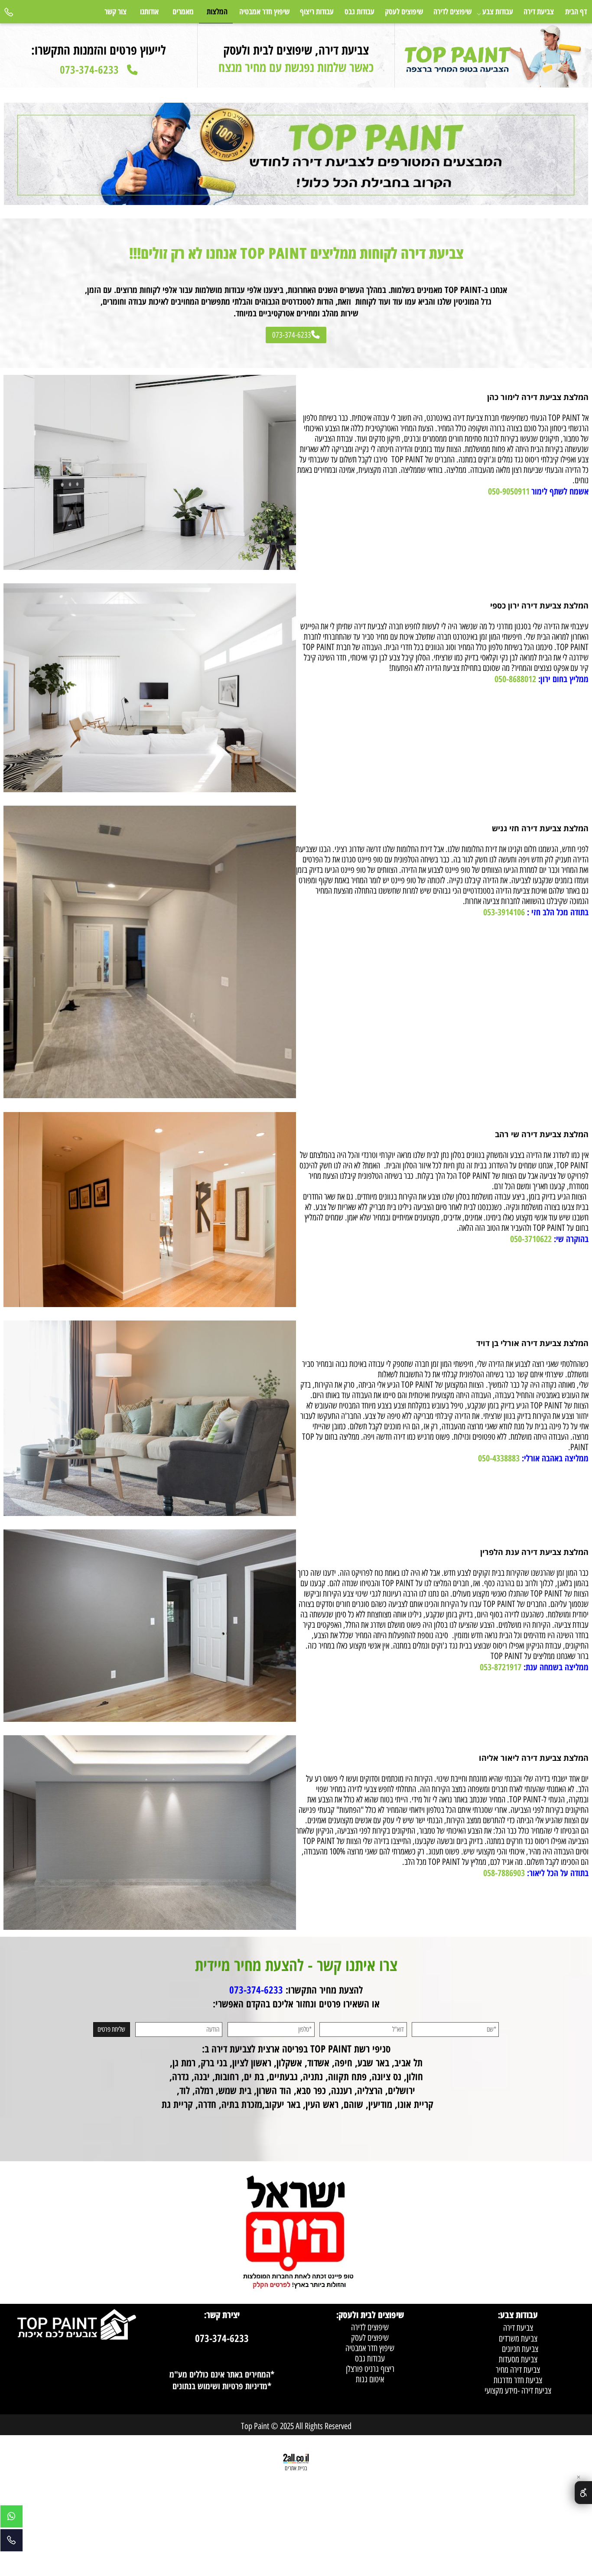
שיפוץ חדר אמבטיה (264, 11)
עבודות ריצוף (317, 11)
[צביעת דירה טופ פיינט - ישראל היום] (296, 2226)
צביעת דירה (539, 11)
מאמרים (183, 11)
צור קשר (115, 11)
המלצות (217, 11)
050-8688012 (515, 679)
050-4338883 (499, 1458)
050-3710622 (531, 1239)
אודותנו (149, 11)
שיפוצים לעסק (404, 11)
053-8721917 (501, 1667)
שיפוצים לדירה (452, 11)
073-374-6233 (256, 1990)
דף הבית (576, 11)
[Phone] (9, 11)
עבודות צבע (498, 11)
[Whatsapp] (11, 2519)
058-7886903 (504, 1873)
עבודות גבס (359, 11)
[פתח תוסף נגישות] (583, 2493)
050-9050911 (509, 491)
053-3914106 (504, 912)
